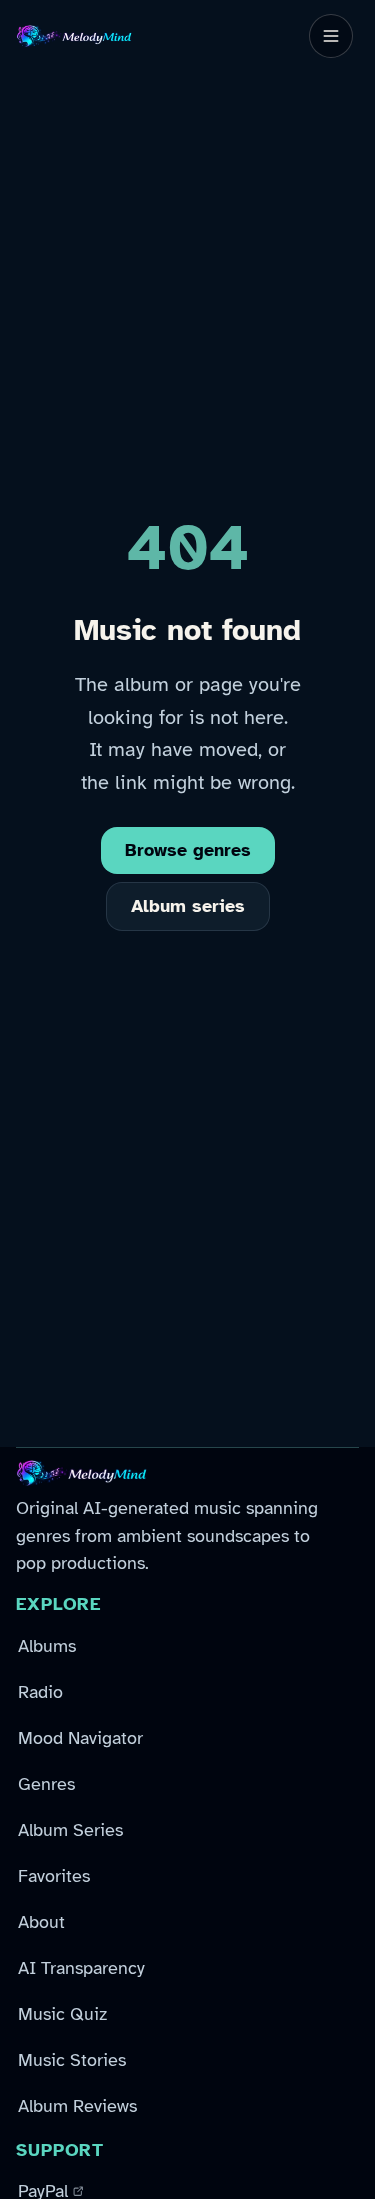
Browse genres (188, 850)
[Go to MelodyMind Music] (74, 36)
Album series (188, 906)
